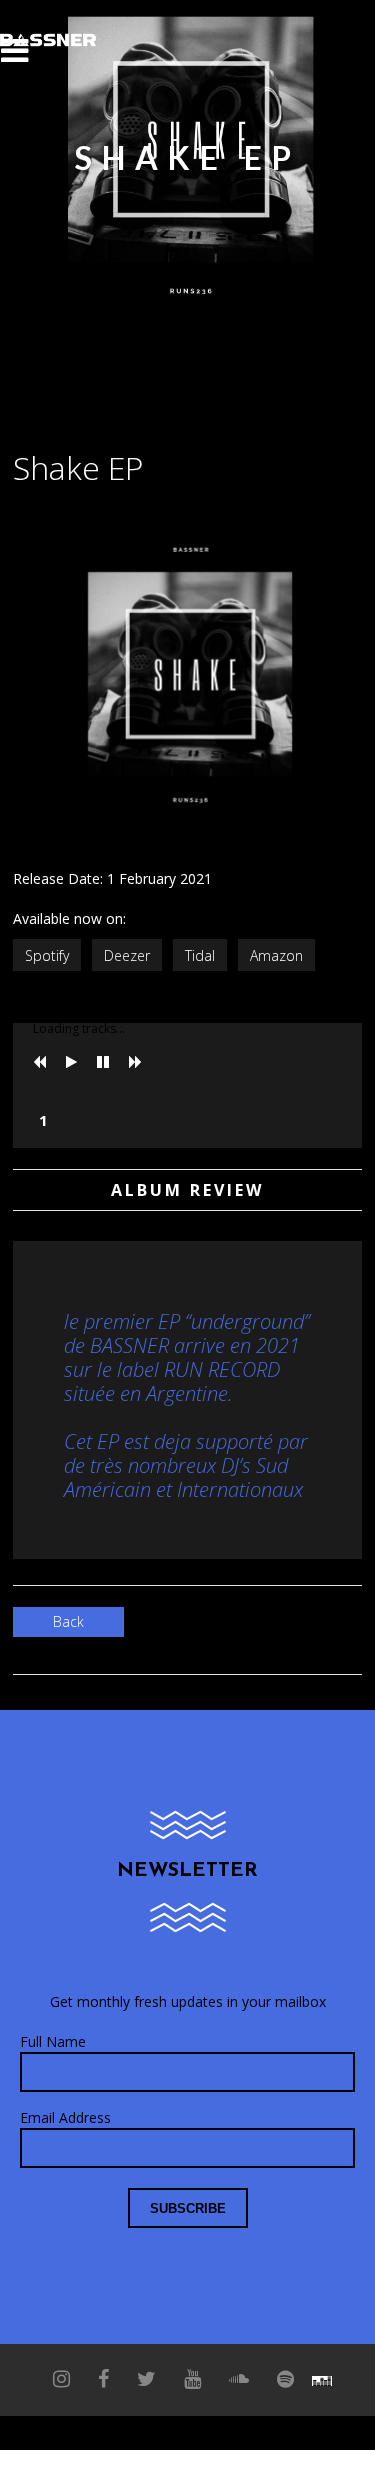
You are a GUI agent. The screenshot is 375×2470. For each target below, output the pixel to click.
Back (68, 1621)
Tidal (200, 955)
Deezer (127, 955)
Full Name (53, 2041)
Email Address (65, 2117)
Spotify (47, 955)
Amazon (276, 955)
